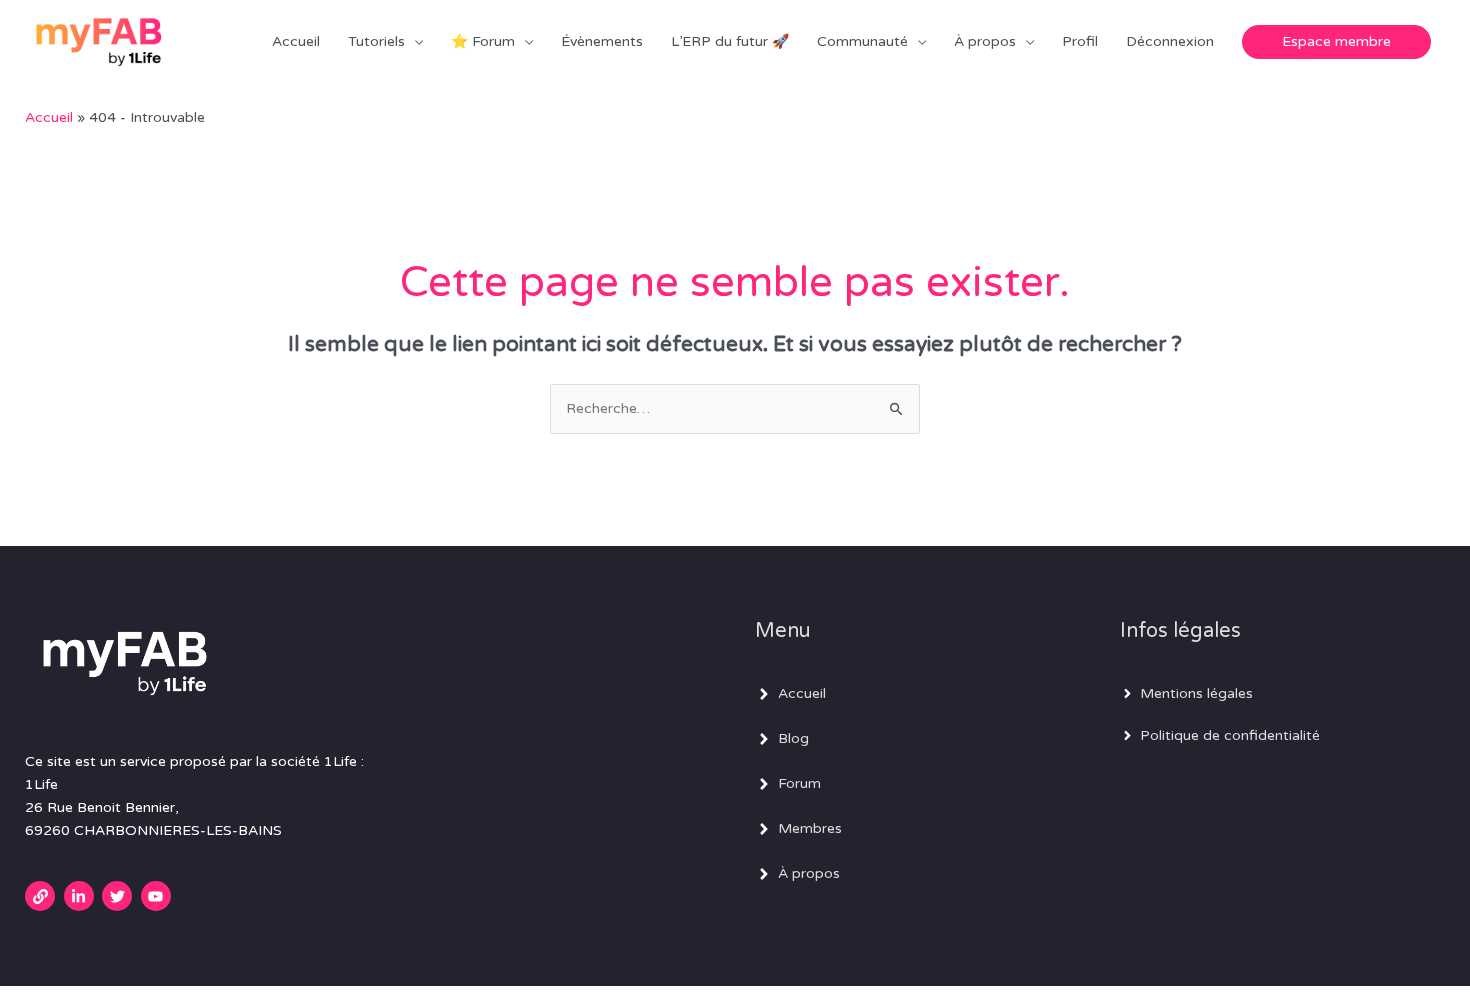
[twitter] (119, 896)
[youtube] (158, 896)
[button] (1336, 42)
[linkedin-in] (81, 896)
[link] (42, 896)
